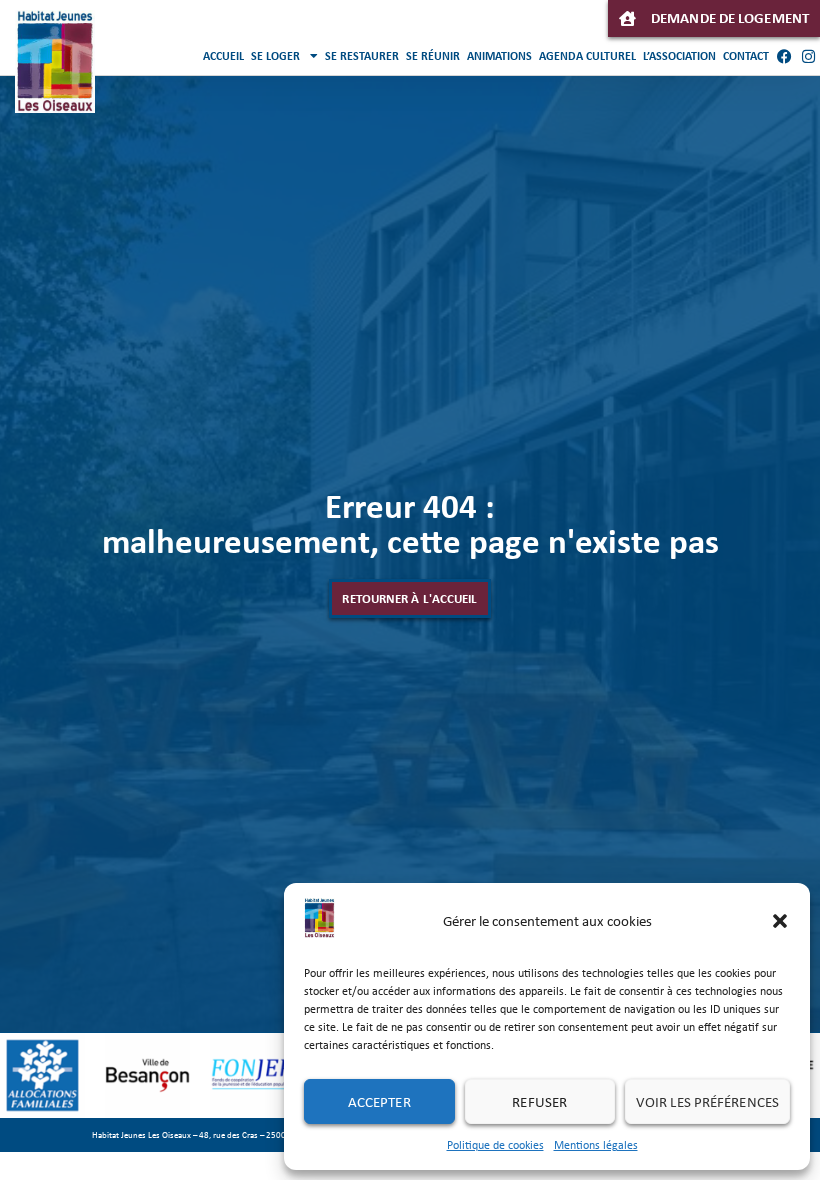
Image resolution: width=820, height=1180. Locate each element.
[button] (780, 921)
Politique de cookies (495, 1145)
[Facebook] (784, 56)
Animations (499, 56)
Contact (746, 56)
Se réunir (433, 56)
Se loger (275, 56)
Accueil (223, 56)
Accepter (379, 1102)
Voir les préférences (707, 1102)
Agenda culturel (587, 56)
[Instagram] (808, 56)
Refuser (539, 1102)
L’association (679, 56)
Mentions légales (596, 1145)
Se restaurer (362, 56)
